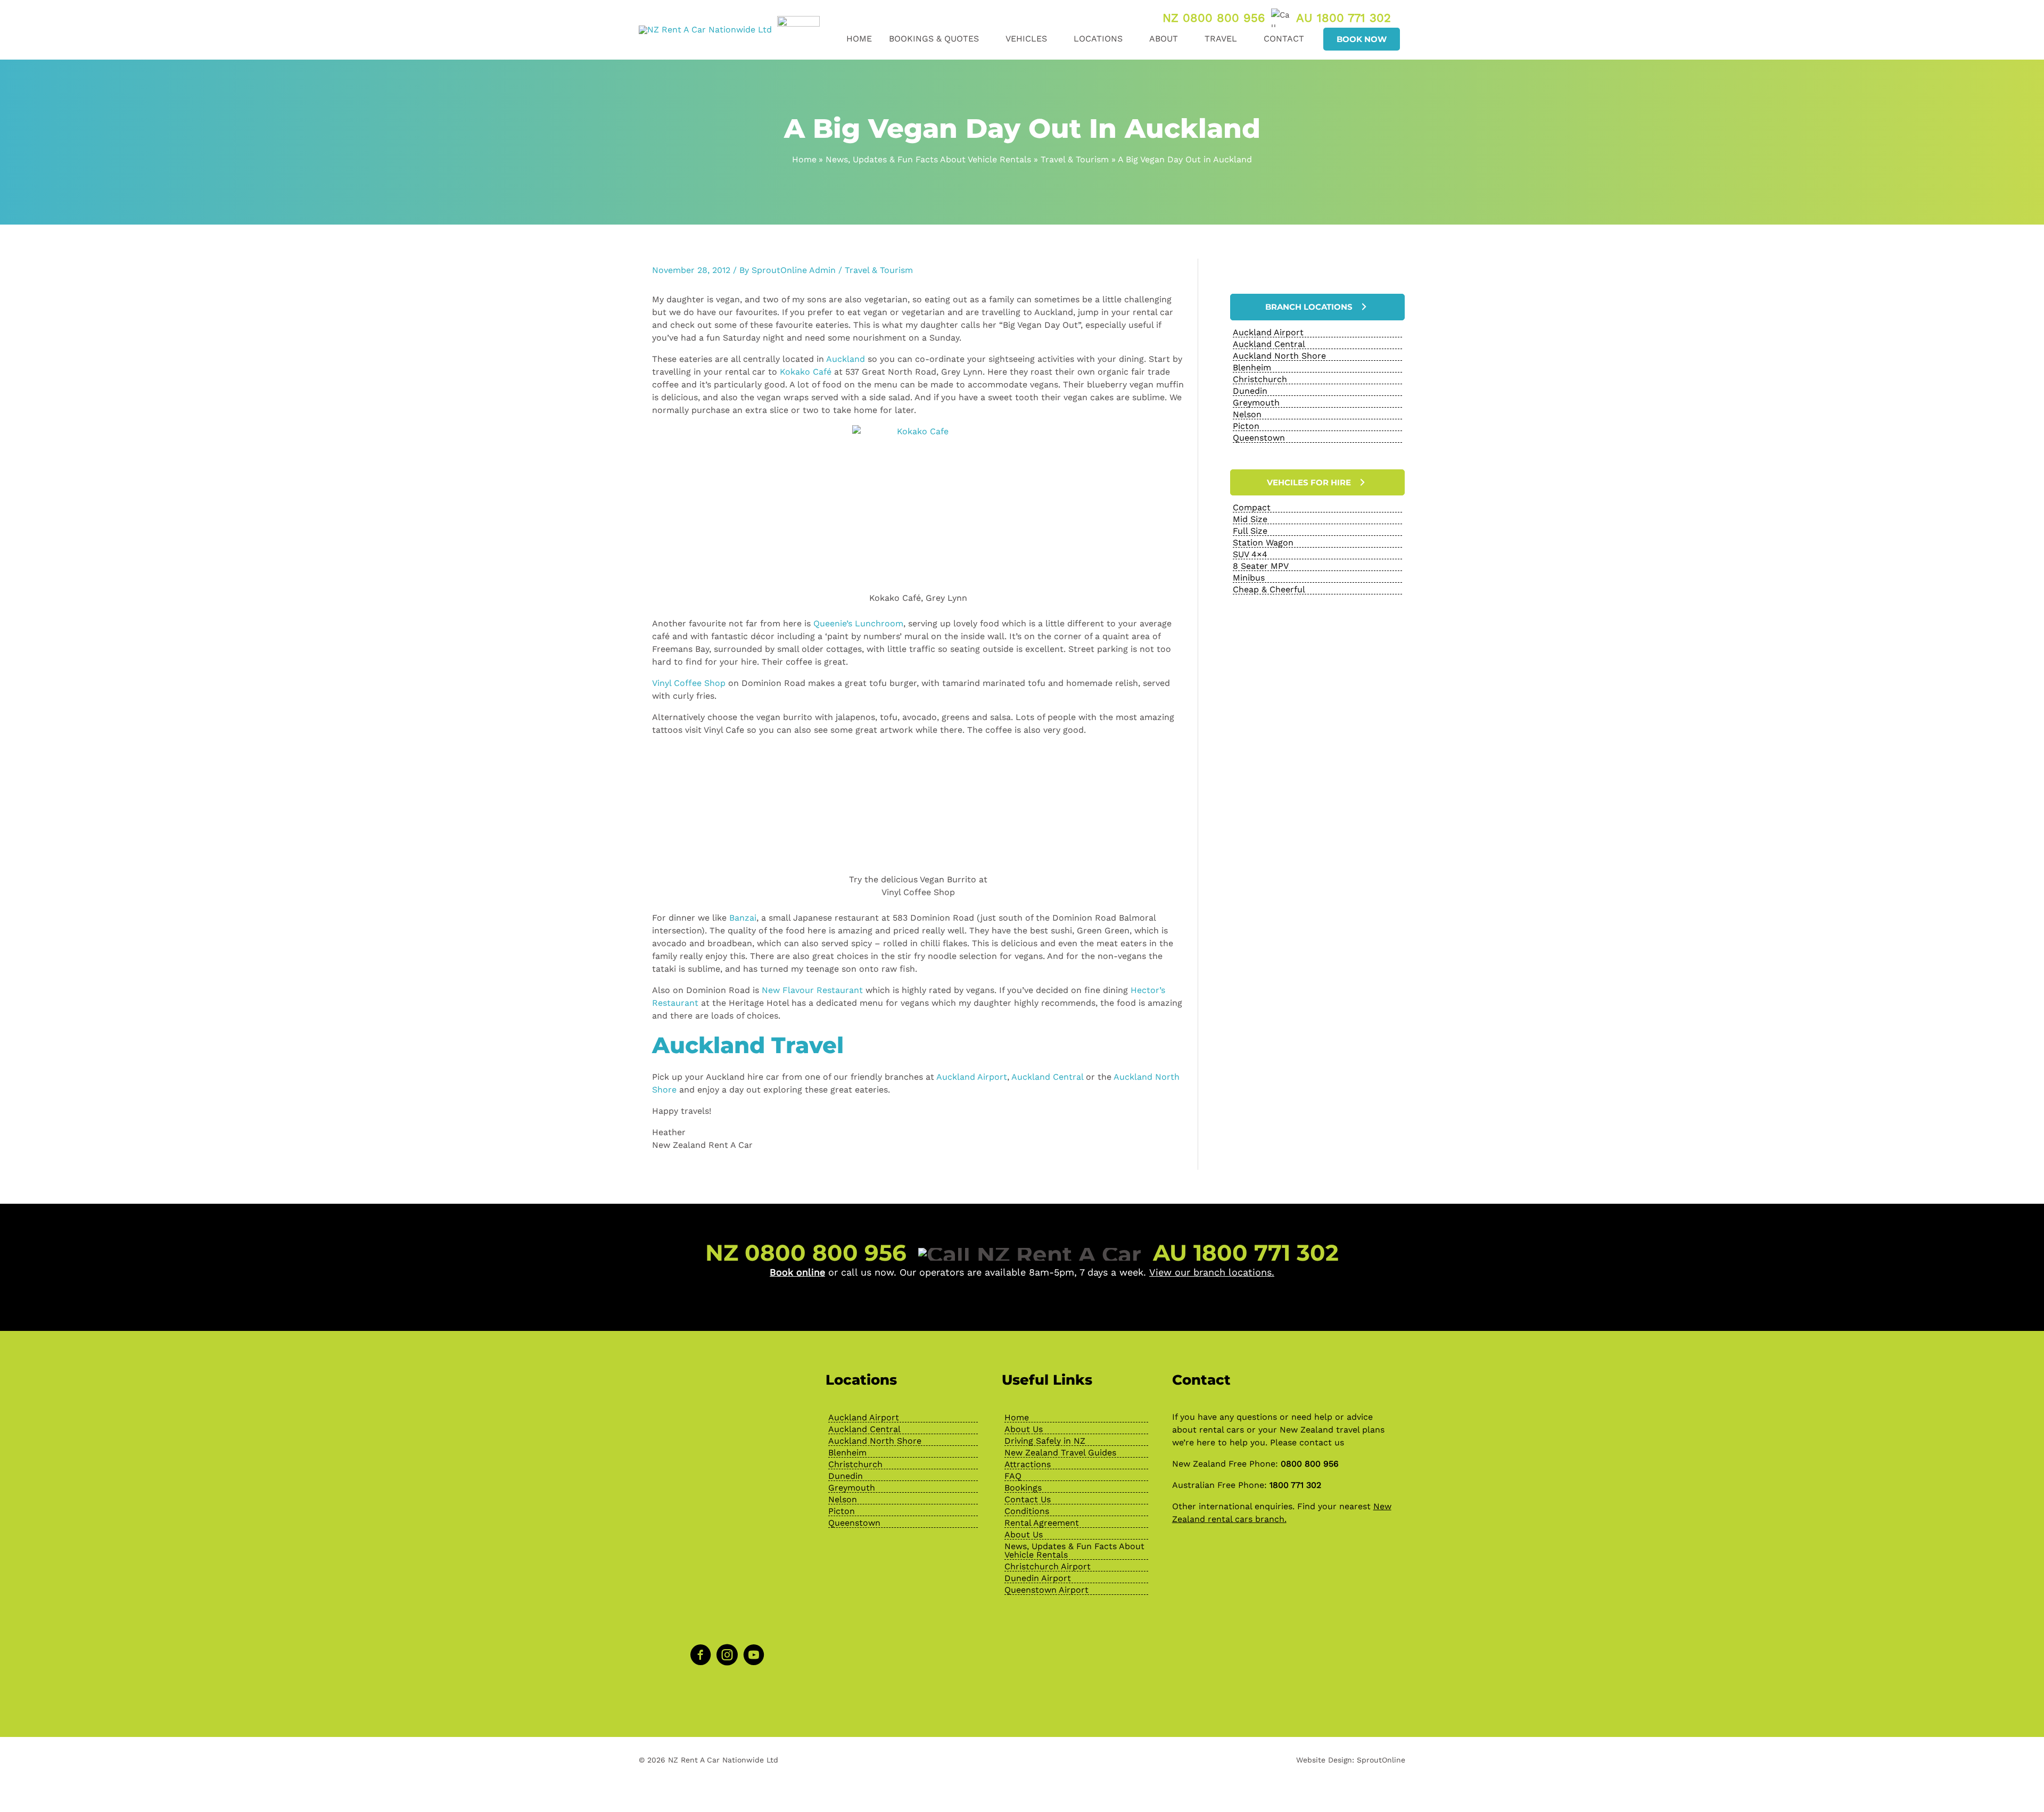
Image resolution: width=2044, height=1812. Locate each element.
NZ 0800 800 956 (1214, 18)
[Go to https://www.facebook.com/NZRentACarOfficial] (700, 1656)
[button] (984, 39)
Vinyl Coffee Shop (689, 683)
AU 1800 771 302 (1344, 18)
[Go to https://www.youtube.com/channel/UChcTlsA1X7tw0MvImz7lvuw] (754, 1656)
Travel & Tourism (879, 270)
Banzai (743, 918)
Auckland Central (1047, 1077)
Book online (797, 1272)
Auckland (846, 359)
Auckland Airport (972, 1077)
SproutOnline (1381, 1760)
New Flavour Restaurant (812, 990)
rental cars (1222, 1430)
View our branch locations (1210, 1272)
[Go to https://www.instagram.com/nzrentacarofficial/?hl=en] (727, 1656)
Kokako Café (806, 372)
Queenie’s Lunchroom (858, 623)
